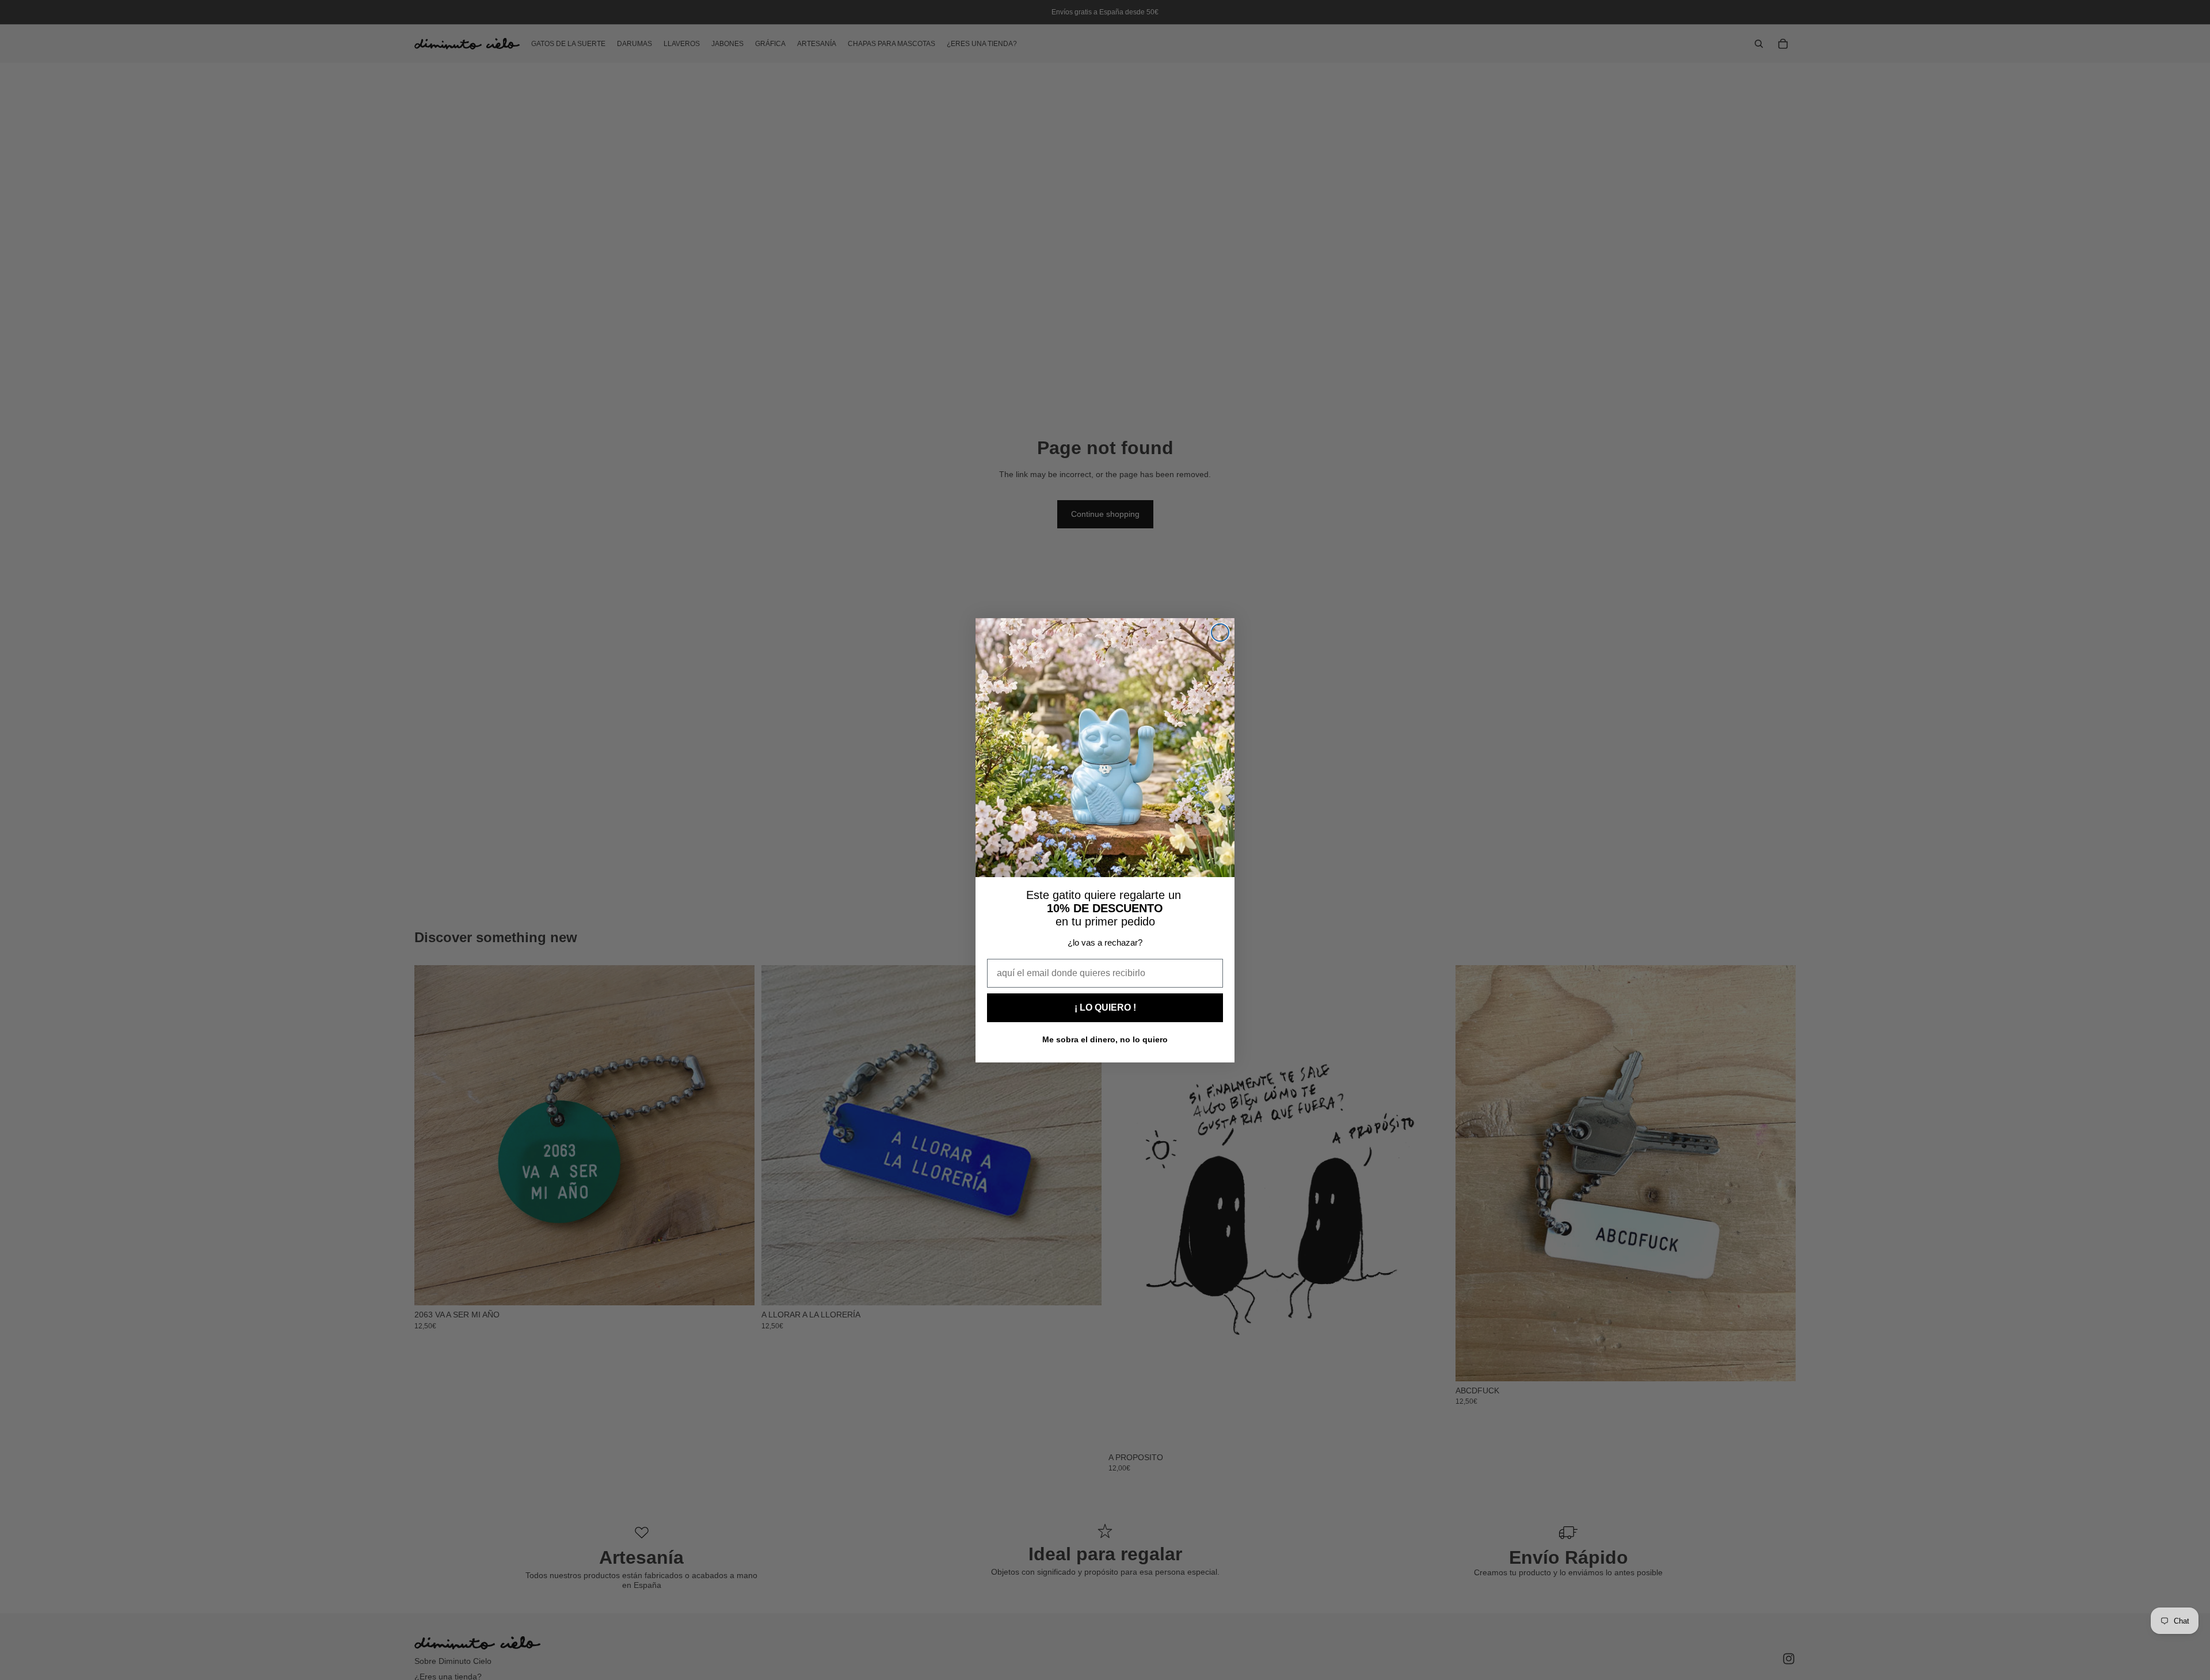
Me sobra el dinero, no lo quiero (1105, 1039)
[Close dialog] (1220, 633)
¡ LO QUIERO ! (1105, 1007)
